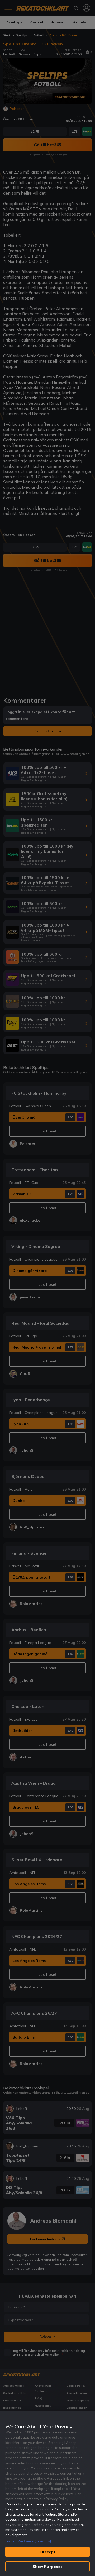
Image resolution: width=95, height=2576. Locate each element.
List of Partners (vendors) (28, 2541)
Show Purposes (48, 2567)
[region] (47, 2493)
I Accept (47, 2552)
